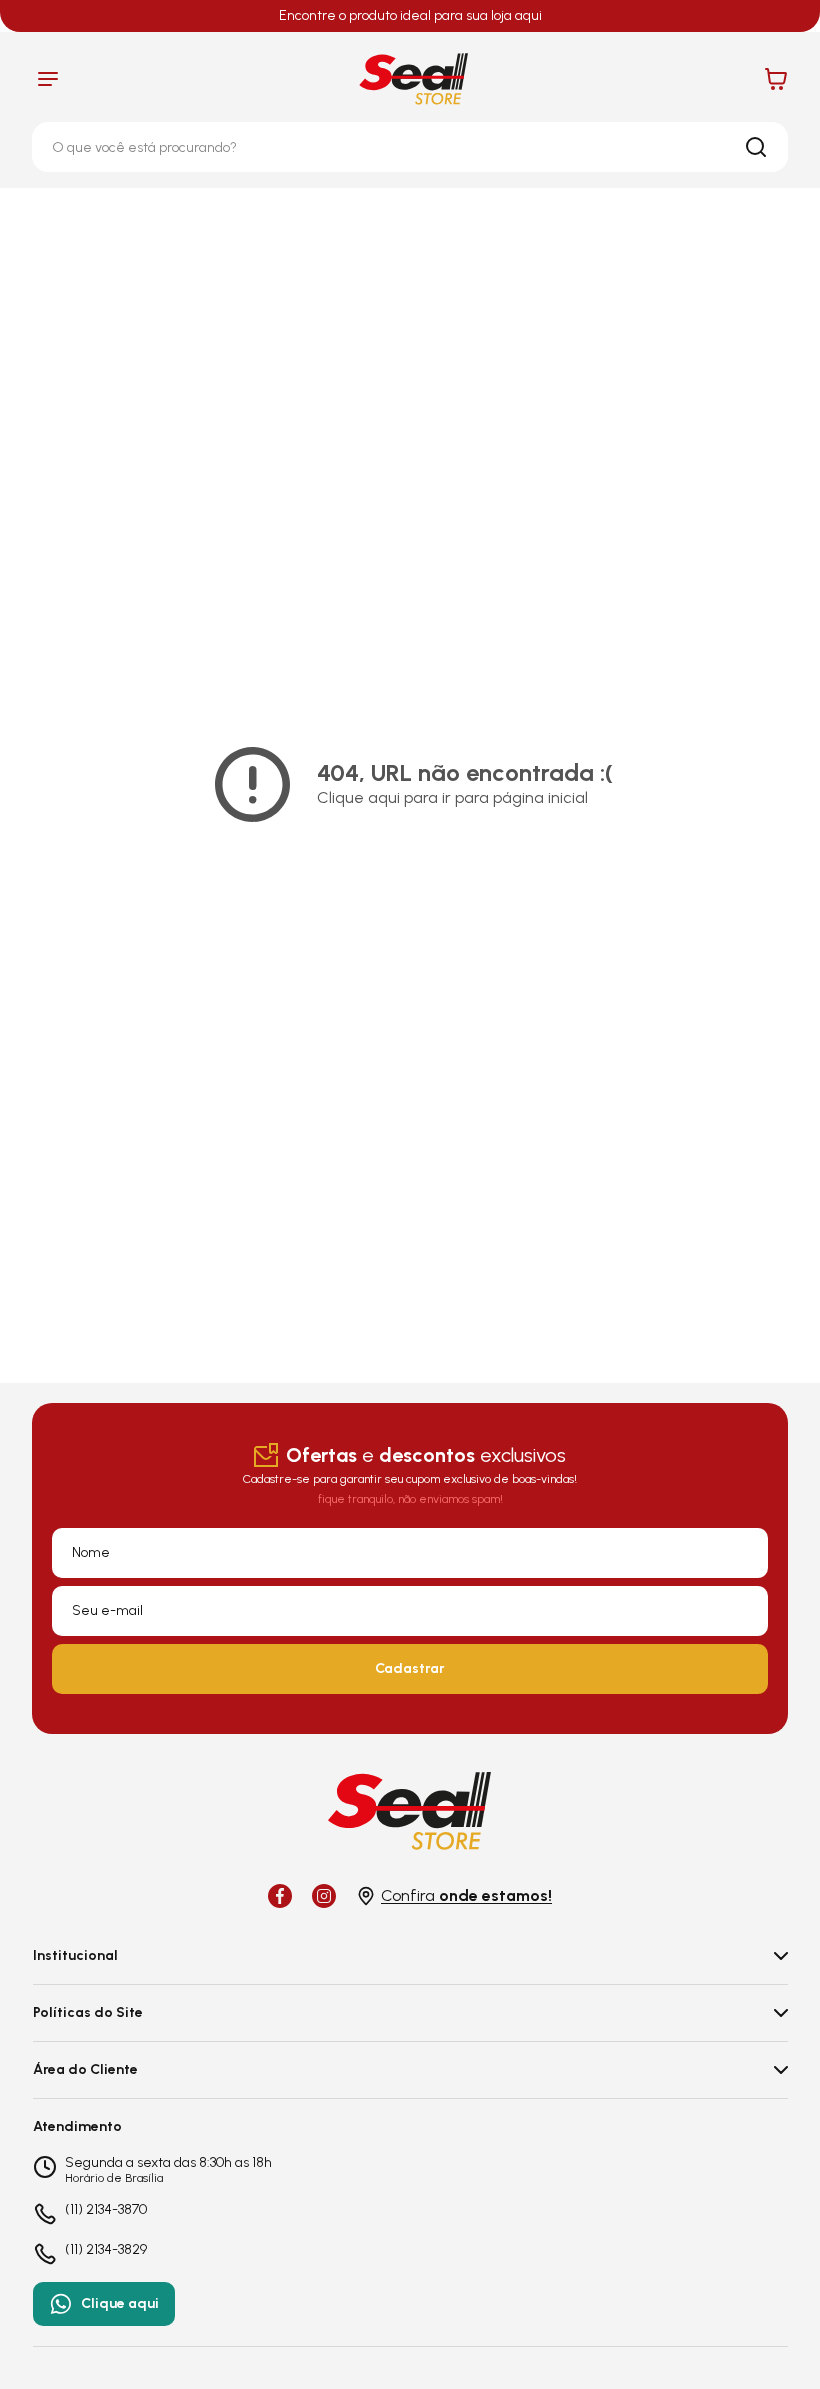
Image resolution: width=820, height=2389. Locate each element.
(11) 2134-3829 (106, 2250)
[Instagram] (324, 1896)
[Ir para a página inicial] (414, 79)
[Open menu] (48, 79)
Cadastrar (410, 1668)
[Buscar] (756, 147)
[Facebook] (280, 1896)
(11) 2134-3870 (106, 2210)
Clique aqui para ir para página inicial (452, 797)
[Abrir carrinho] (776, 79)
